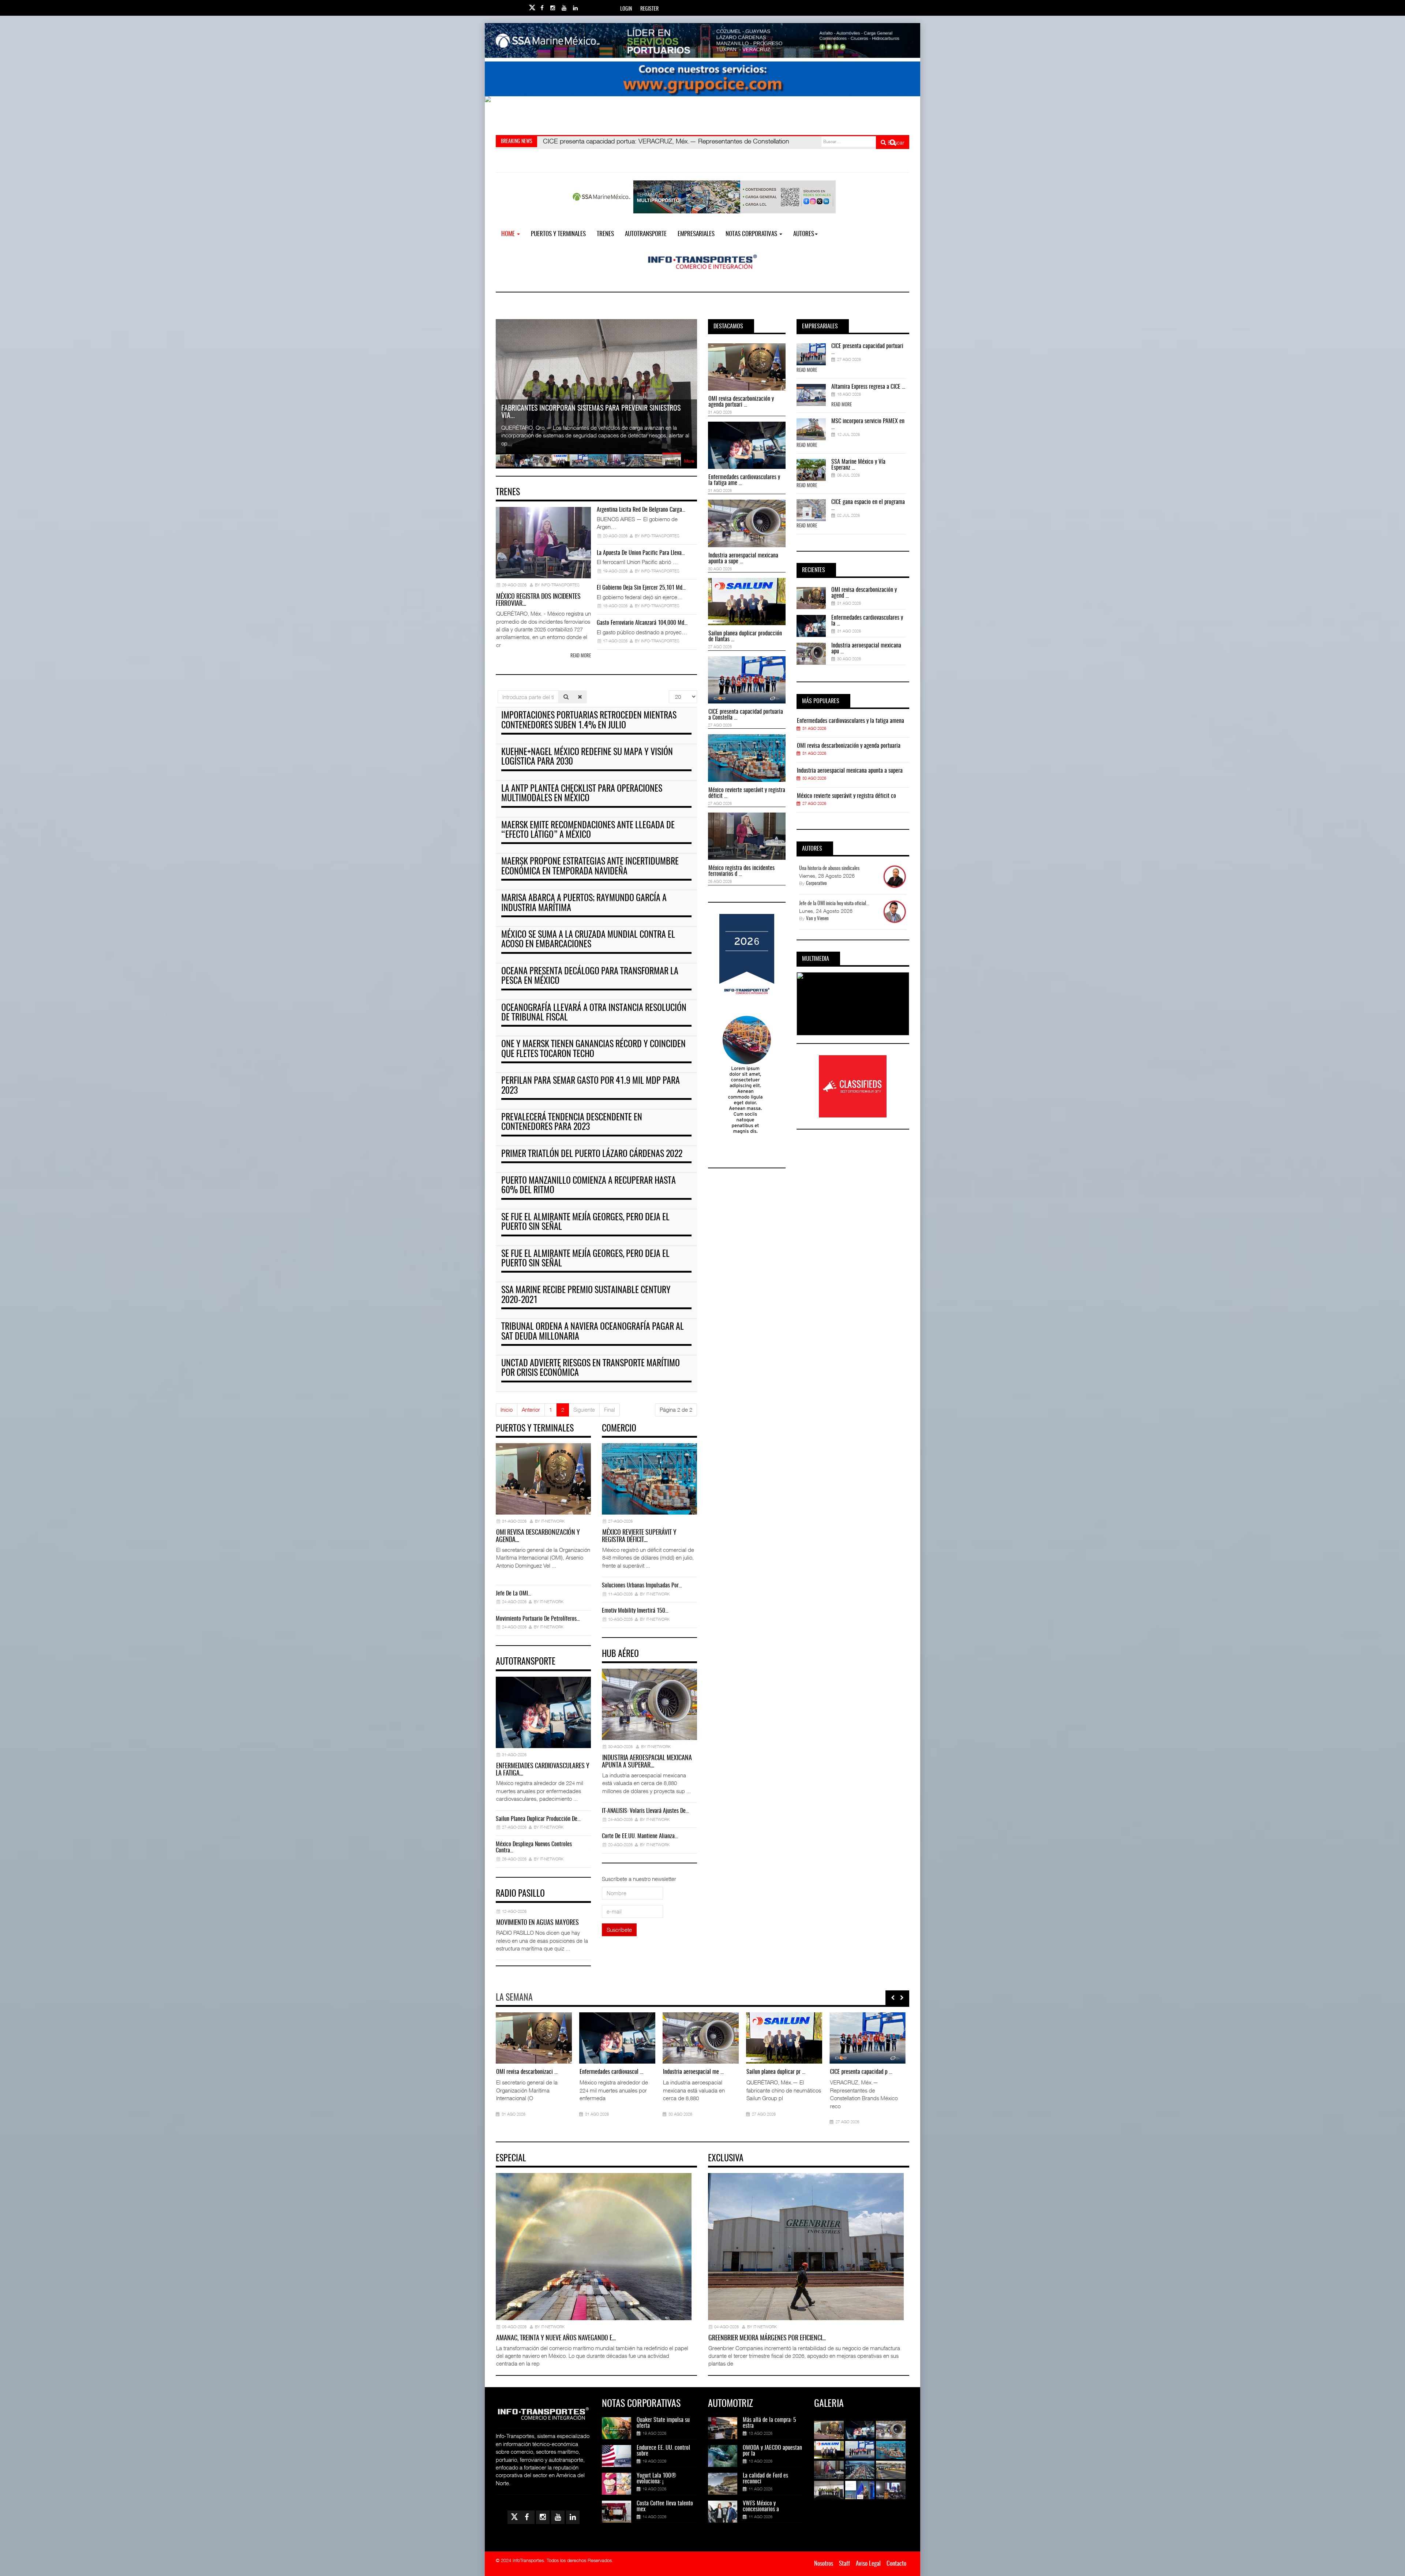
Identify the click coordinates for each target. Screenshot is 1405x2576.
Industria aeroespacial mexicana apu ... (866, 649)
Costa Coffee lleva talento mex (665, 2506)
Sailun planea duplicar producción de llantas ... (745, 636)
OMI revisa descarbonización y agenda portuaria (849, 746)
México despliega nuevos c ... (675, 2072)
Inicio (507, 1410)
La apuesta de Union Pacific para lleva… (641, 553)
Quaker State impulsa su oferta (663, 2423)
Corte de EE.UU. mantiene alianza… (640, 1836)
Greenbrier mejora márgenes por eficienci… (767, 2338)
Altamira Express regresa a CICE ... (868, 387)
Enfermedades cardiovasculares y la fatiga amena (851, 721)
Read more (581, 656)
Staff (844, 2564)
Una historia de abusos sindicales (829, 869)
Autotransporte (646, 234)
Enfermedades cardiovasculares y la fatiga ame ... (744, 480)
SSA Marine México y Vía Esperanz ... (858, 465)
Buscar (895, 142)
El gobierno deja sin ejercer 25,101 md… (641, 588)
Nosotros (824, 2564)
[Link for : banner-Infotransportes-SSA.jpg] (702, 40)
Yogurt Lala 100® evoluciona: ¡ (656, 2479)
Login (626, 9)
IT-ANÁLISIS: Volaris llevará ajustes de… (645, 1811)
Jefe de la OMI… (514, 1594)
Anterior (531, 1410)
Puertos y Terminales (558, 234)
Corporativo (816, 884)
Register (649, 9)
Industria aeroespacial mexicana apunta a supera (850, 771)
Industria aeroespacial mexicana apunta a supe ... (743, 559)
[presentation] (893, 1998)
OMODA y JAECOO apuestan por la (772, 2451)
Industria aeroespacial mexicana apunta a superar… (647, 1762)
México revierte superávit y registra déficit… (639, 1537)
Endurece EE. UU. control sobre (663, 2451)
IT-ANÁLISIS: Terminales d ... (591, 2072)
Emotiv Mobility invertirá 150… (635, 1611)
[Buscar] (566, 697)
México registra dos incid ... (507, 2072)
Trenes (605, 234)
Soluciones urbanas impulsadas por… (642, 1586)
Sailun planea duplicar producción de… (538, 1819)
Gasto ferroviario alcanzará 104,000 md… (642, 623)
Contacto (896, 2564)
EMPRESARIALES (696, 234)
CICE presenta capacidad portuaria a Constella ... (746, 715)
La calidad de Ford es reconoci (765, 2479)
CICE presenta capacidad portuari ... (867, 349)
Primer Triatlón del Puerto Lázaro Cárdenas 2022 (592, 1154)
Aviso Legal (868, 2564)
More (689, 461)
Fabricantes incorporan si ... (757, 2072)
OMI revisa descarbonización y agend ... (864, 593)
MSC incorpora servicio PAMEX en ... (868, 424)
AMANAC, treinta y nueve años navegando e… (556, 2338)
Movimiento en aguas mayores (537, 1923)
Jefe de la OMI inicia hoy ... (840, 2072)
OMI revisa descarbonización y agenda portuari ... (741, 402)
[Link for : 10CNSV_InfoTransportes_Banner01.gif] (702, 114)
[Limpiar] (580, 697)
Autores (804, 234)
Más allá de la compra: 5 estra (769, 2423)
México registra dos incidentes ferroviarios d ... (741, 871)
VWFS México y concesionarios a (761, 2506)
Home (509, 234)
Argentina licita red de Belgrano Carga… (641, 510)
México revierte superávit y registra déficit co (846, 796)
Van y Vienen (817, 919)
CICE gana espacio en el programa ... (868, 505)
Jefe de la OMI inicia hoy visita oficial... (834, 904)
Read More (807, 371)
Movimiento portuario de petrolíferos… (538, 1619)
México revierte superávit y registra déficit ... (747, 793)
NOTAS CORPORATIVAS (752, 234)
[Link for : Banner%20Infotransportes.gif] (702, 79)
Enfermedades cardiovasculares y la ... (867, 621)
